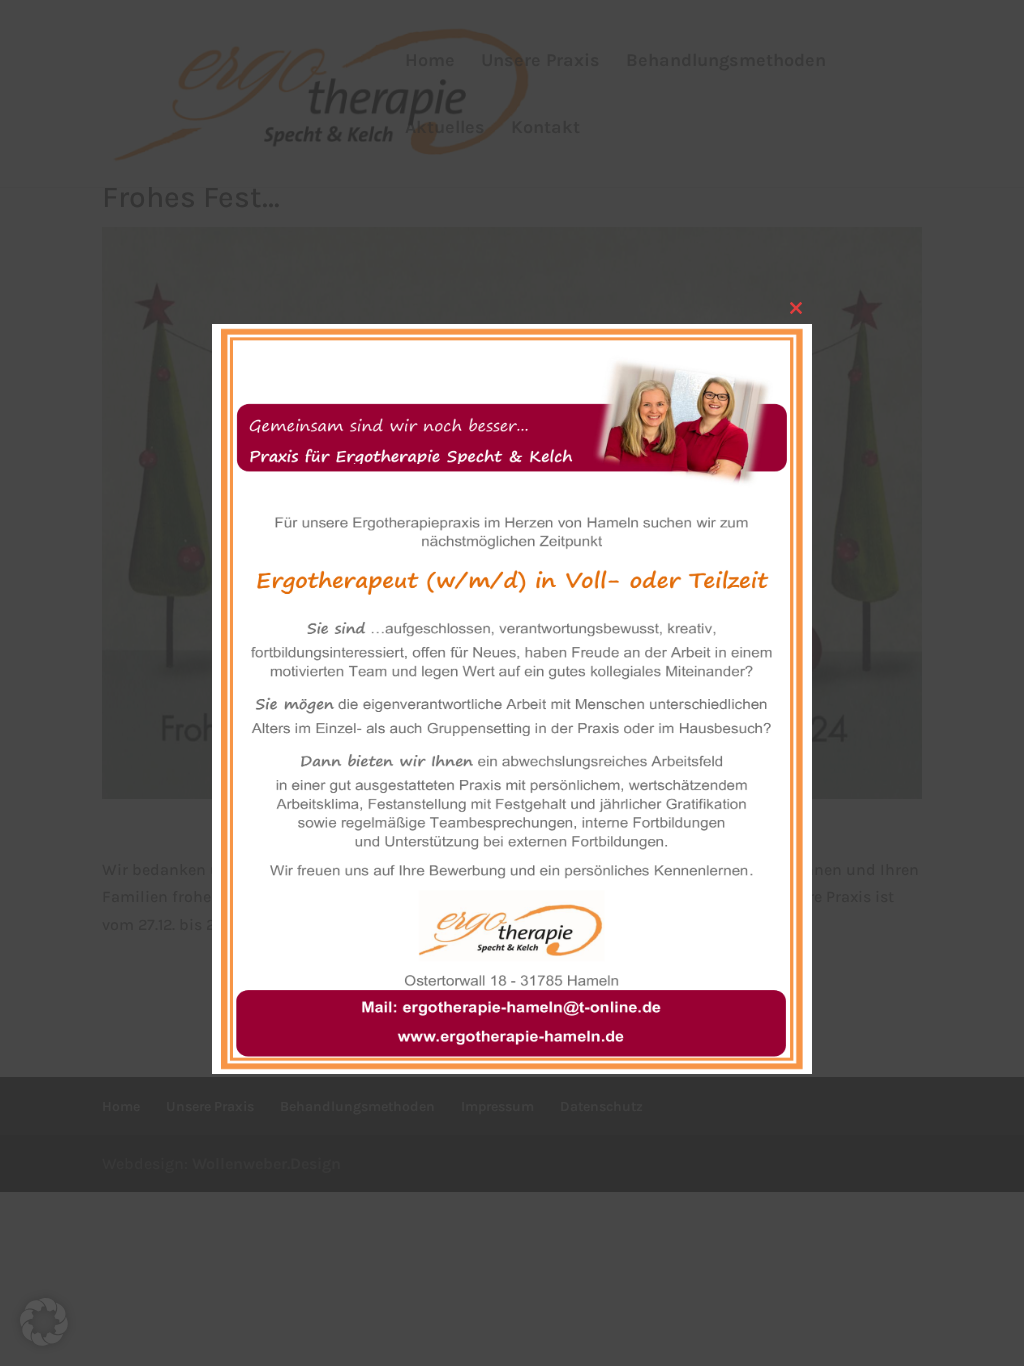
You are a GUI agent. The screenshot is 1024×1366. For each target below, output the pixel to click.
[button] (44, 1322)
